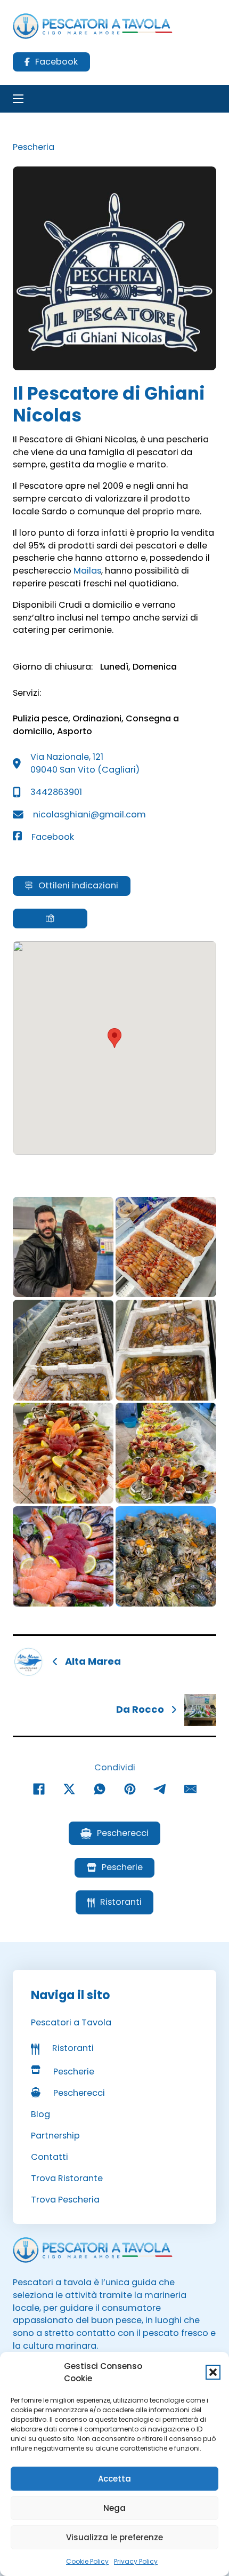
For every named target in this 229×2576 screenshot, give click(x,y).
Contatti (50, 2157)
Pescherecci (123, 1833)
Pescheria (34, 147)
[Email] (191, 1789)
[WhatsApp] (100, 1789)
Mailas (87, 571)
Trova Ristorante (67, 2178)
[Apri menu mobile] (18, 99)
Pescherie (122, 1867)
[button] (213, 2372)
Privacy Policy (136, 2561)
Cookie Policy (87, 2561)
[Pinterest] (130, 1789)
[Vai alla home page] (93, 26)
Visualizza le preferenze (114, 2537)
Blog (40, 2114)
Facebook (56, 62)
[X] (69, 1789)
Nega (114, 2508)
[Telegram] (160, 1789)
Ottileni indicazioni (78, 885)
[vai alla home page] (93, 2250)
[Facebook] (39, 1789)
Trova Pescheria (65, 2200)
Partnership (55, 2136)
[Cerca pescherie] (50, 918)
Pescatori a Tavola (71, 2022)
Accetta (114, 2479)
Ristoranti (121, 1902)
